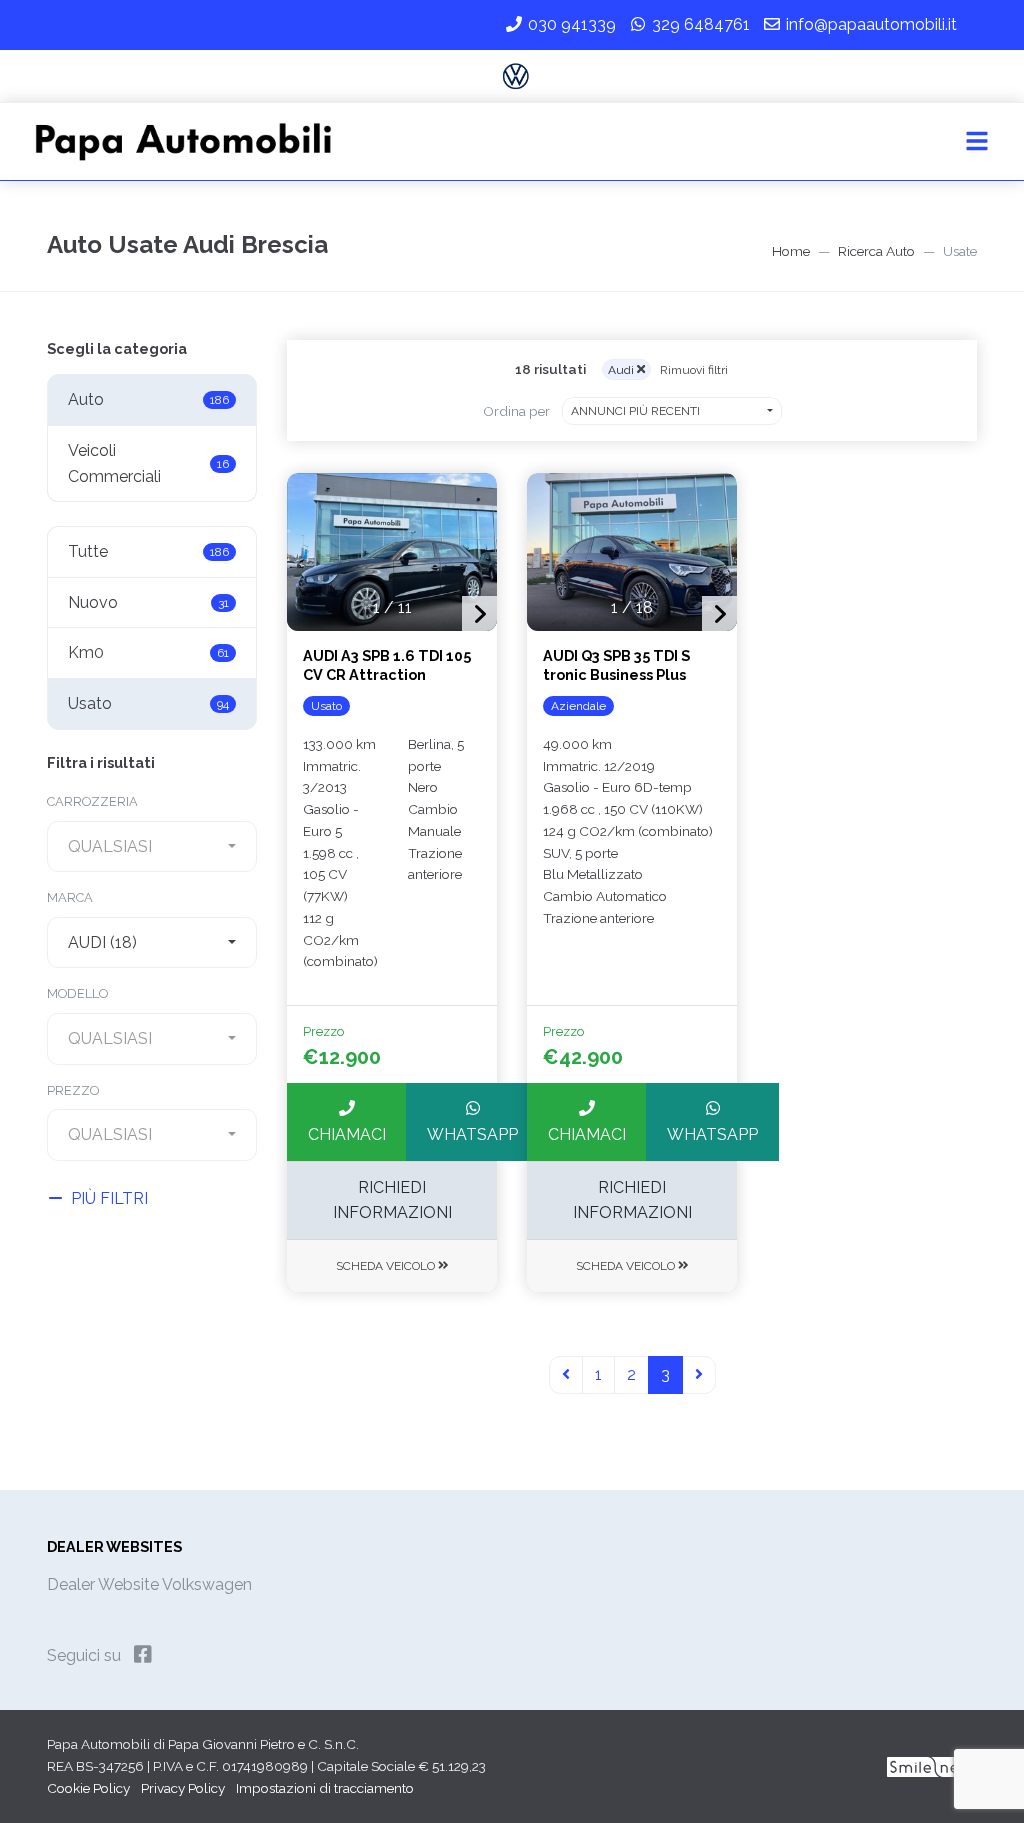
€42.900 (583, 1057)
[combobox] (152, 847)
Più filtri (109, 1198)
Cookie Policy (88, 1788)
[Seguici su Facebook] (143, 1654)
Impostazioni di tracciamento (325, 1788)
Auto (148, 399)
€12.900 (342, 1057)
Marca (70, 897)
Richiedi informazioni (392, 1200)
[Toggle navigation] (977, 142)
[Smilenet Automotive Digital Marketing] (928, 1766)
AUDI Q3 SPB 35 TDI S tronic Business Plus (616, 665)
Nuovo (148, 602)
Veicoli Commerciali (148, 463)
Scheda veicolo (387, 1266)
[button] (479, 613)
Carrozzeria (92, 801)
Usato (148, 703)
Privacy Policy (183, 1788)
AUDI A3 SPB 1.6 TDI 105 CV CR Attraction (387, 665)
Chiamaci (347, 1134)
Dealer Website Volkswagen (149, 1584)
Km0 (148, 652)
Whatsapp (472, 1134)
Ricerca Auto (876, 251)
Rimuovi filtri (694, 370)
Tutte (148, 551)
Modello (77, 993)
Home (791, 251)
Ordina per (516, 411)
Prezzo (73, 1090)
